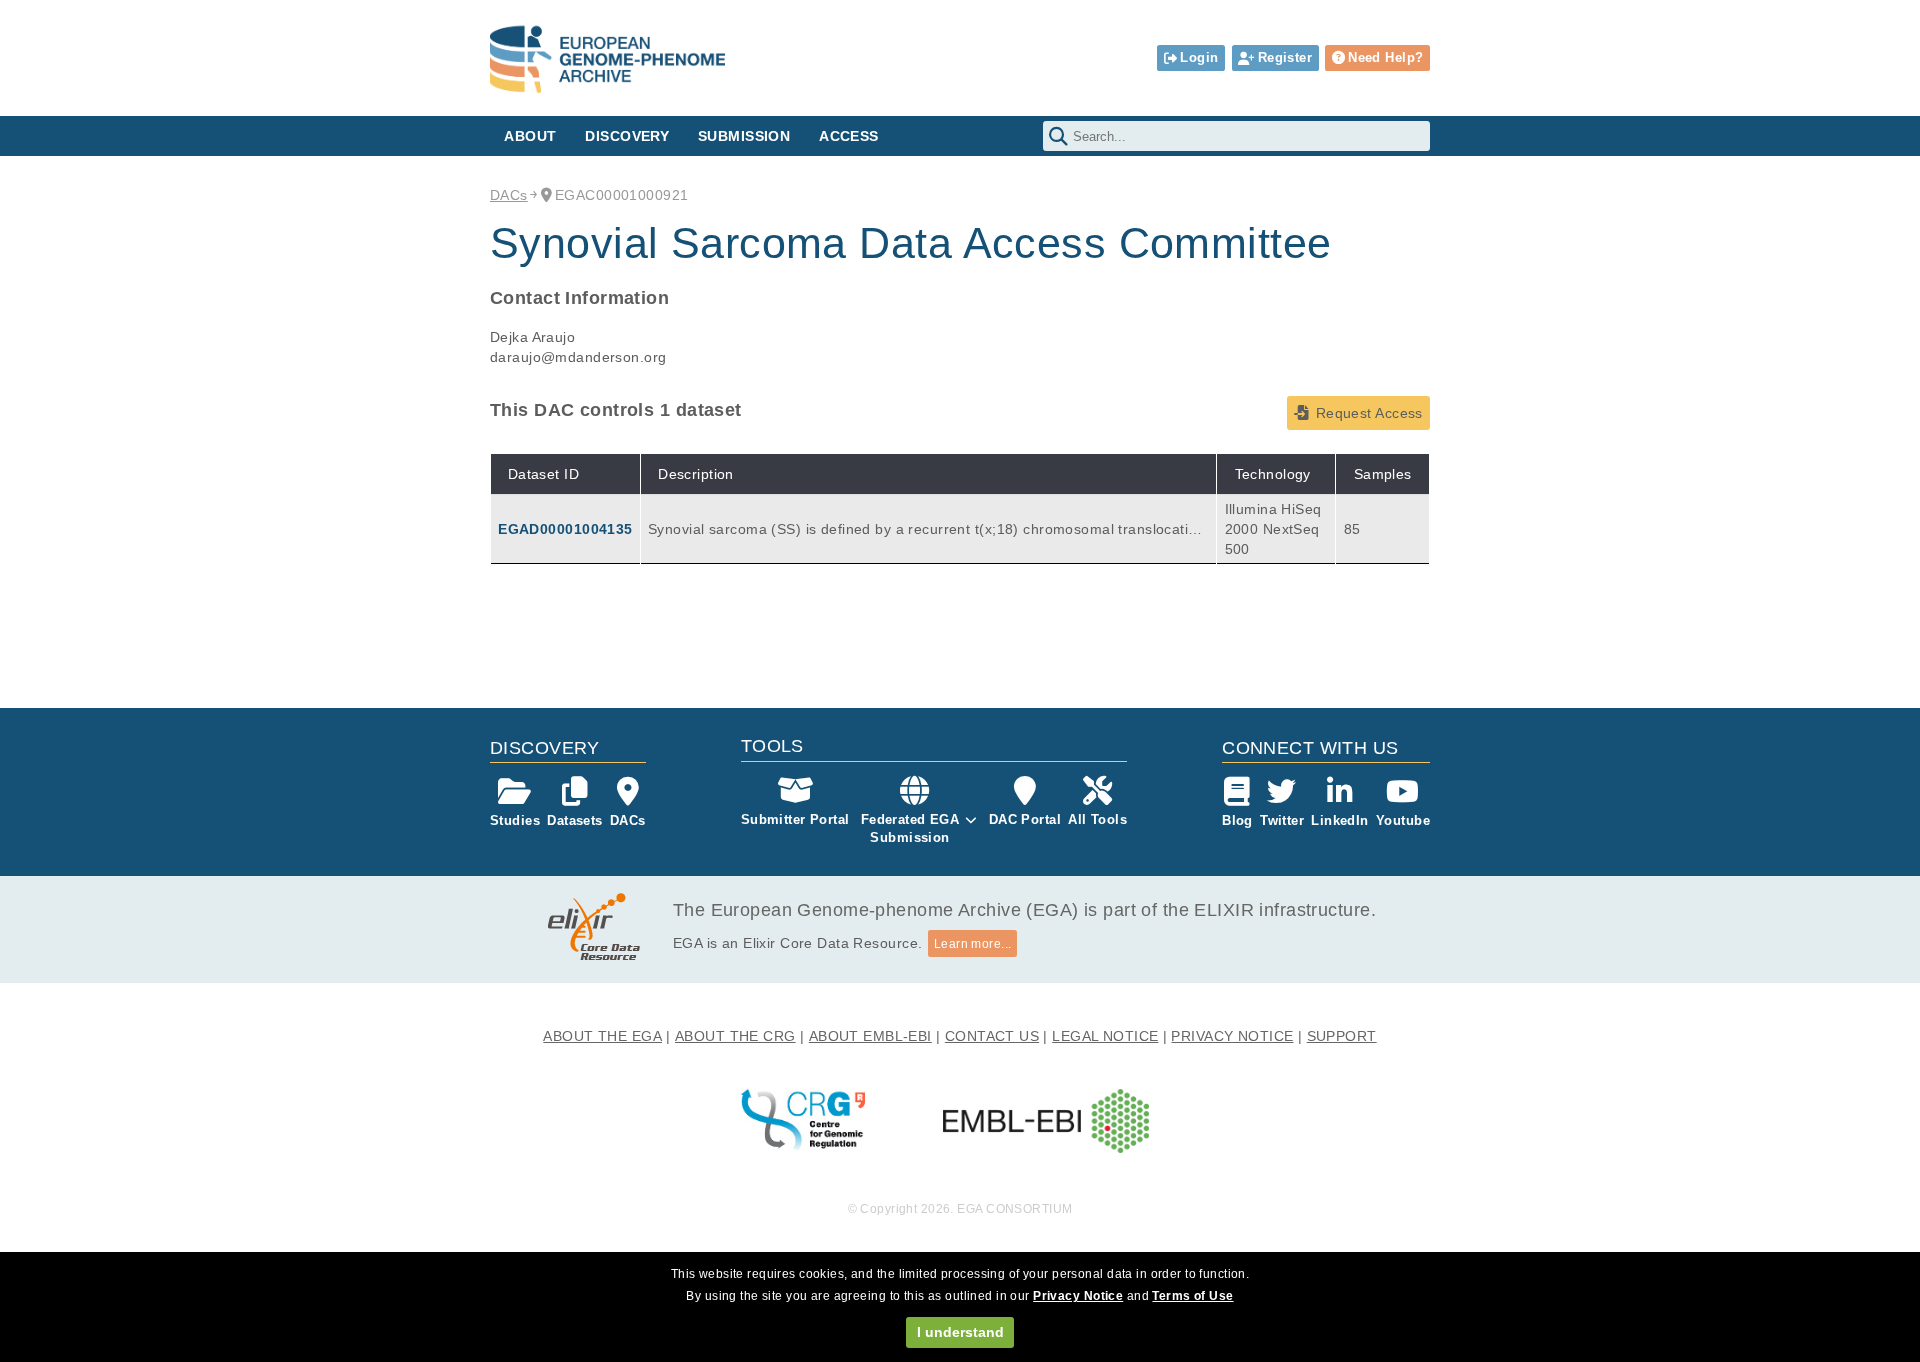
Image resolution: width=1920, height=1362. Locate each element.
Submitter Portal (795, 819)
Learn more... (973, 944)
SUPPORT (1342, 1036)
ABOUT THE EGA (602, 1036)
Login (1199, 57)
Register (1285, 57)
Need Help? (1385, 57)
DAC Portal (1025, 819)
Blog (1237, 820)
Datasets (574, 820)
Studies (515, 820)
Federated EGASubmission (910, 828)
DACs (509, 195)
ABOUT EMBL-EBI (870, 1036)
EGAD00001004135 (565, 529)
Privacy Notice (1078, 1296)
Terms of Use (1192, 1296)
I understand (960, 1332)
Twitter (1282, 820)
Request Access (1369, 413)
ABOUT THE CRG (735, 1036)
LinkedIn (1339, 820)
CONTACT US (992, 1036)
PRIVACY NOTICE (1232, 1036)
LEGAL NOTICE (1105, 1036)
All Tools (1097, 819)
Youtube (1403, 820)
